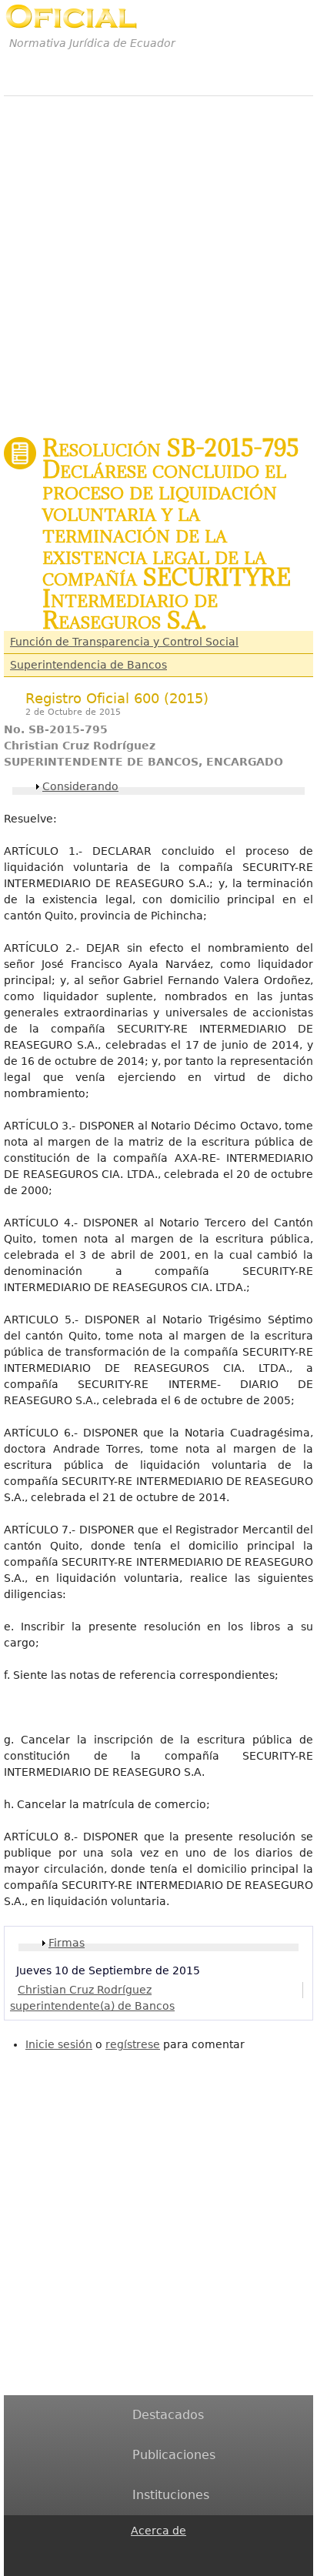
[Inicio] (71, 17)
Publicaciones (174, 2455)
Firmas (67, 1943)
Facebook (140, 2549)
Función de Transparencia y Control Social (124, 642)
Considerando (80, 786)
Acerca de (158, 2531)
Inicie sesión (59, 2044)
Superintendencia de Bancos (88, 665)
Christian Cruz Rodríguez (85, 1990)
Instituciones (171, 2495)
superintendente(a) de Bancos (92, 2006)
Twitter (140, 2566)
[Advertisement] (158, 258)
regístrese (133, 2044)
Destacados (168, 2415)
